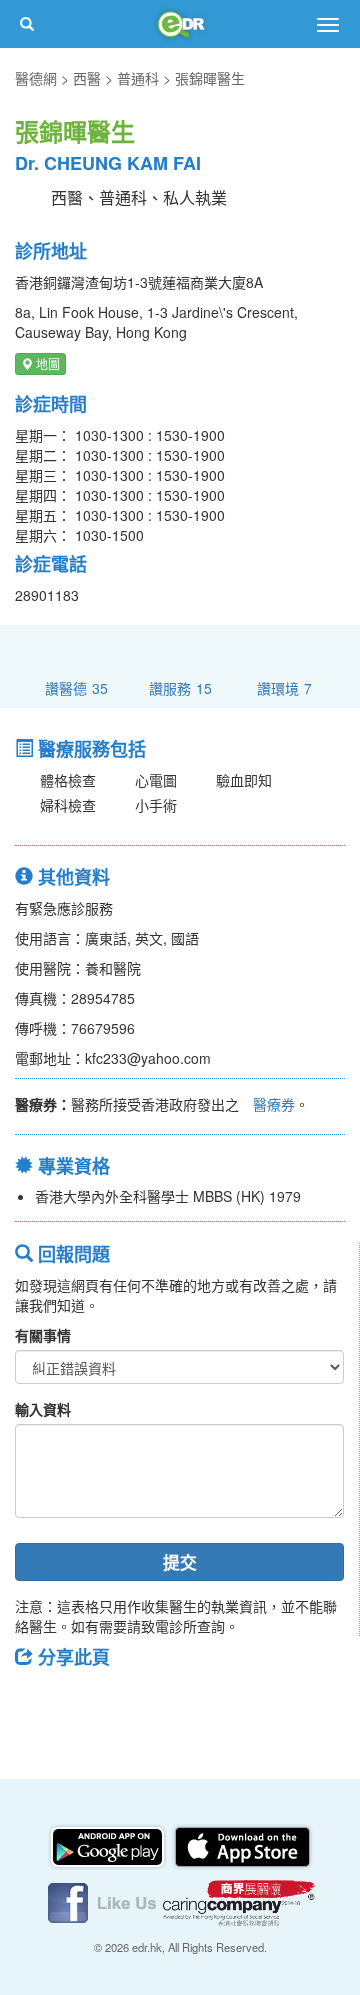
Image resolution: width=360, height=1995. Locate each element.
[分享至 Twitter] (91, 1702)
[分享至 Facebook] (39, 1702)
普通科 (138, 78)
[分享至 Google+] (143, 1702)
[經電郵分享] (195, 1702)
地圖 (46, 363)
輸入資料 (43, 1409)
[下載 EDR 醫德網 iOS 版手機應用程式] (242, 1845)
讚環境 (284, 687)
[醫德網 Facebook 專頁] (104, 1901)
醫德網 (36, 78)
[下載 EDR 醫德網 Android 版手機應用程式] (109, 1845)
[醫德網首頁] (180, 24)
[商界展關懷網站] (239, 1901)
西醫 (87, 78)
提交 (180, 1562)
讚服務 (180, 687)
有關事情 (43, 1335)
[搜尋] (27, 24)
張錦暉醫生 (210, 78)
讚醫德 (76, 687)
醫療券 (274, 1104)
